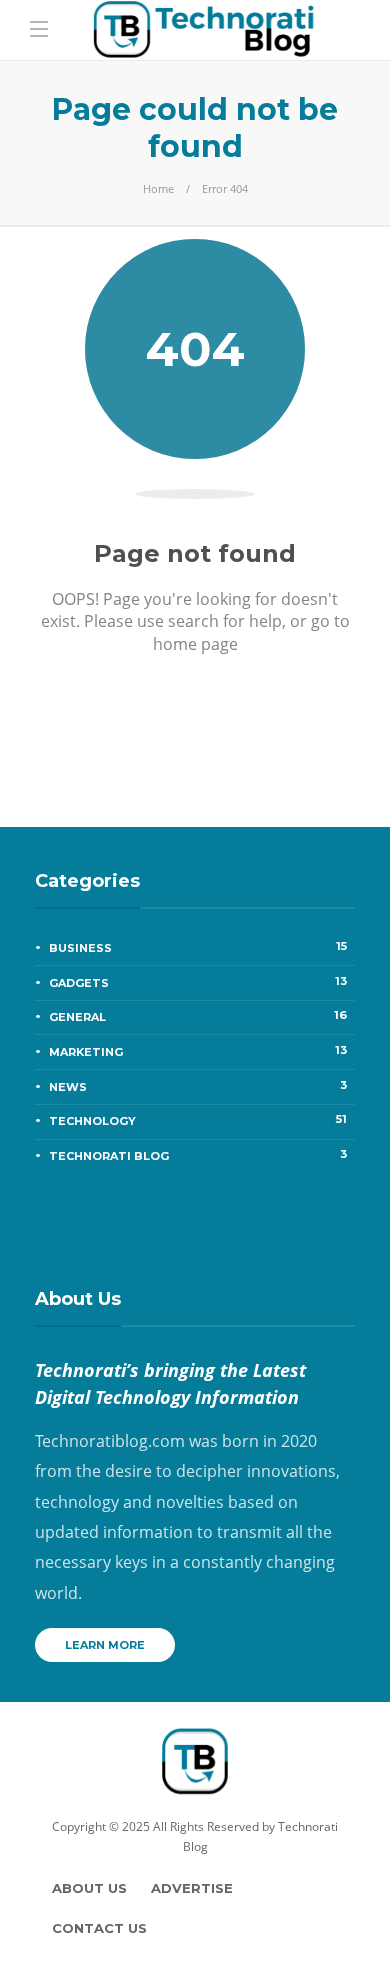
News (198, 1086)
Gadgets (198, 982)
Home (158, 188)
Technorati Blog (198, 1155)
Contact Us (99, 1928)
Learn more (105, 1645)
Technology (198, 1120)
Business (198, 947)
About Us (89, 1888)
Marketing (198, 1051)
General (198, 1016)
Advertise (192, 1888)
